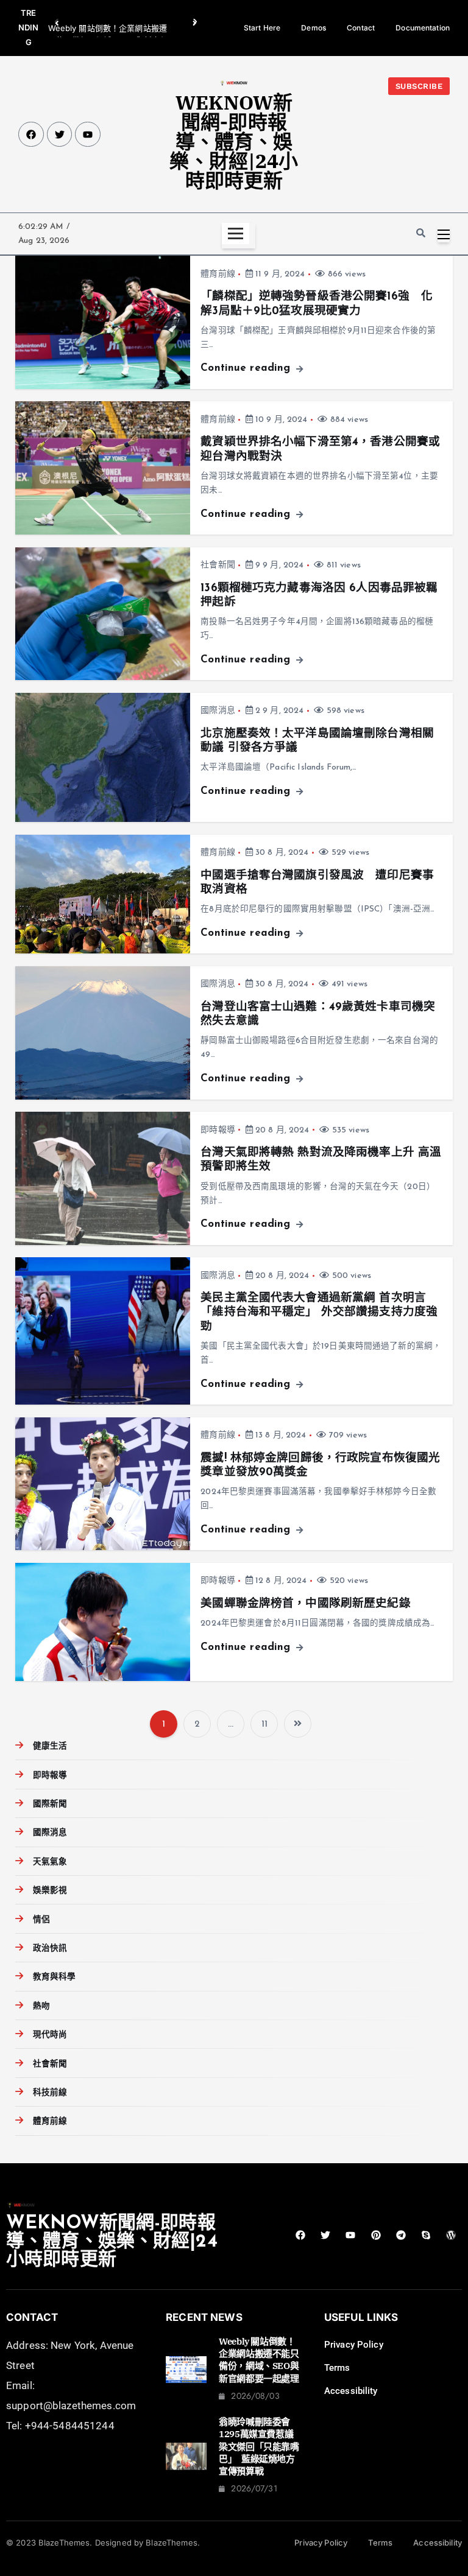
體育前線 (218, 274)
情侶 (41, 1920)
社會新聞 (218, 565)
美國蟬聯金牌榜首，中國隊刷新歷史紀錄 (305, 1604)
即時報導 (218, 1130)
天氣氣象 (50, 1862)
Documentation (423, 28)
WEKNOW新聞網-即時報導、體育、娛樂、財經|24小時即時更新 (234, 141)
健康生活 (50, 1746)
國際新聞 (50, 1804)
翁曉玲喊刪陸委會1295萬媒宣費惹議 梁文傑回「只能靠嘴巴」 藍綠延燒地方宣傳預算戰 (261, 2446)
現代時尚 (50, 2035)
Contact (361, 28)
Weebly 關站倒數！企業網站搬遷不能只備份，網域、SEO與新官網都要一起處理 (259, 2360)
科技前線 (50, 2093)
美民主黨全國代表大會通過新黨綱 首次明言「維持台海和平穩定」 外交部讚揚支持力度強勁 (319, 1313)
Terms (337, 2368)
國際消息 (218, 711)
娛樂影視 (50, 1891)
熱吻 (41, 2006)
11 (264, 1725)
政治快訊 (50, 1949)
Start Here (262, 28)
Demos (314, 28)
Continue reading (247, 368)
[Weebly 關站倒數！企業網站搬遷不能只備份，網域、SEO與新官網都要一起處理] (186, 2370)
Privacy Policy (354, 2345)
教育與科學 (54, 1977)
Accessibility (351, 2391)
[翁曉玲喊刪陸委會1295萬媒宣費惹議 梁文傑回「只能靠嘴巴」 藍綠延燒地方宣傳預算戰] (186, 2456)
